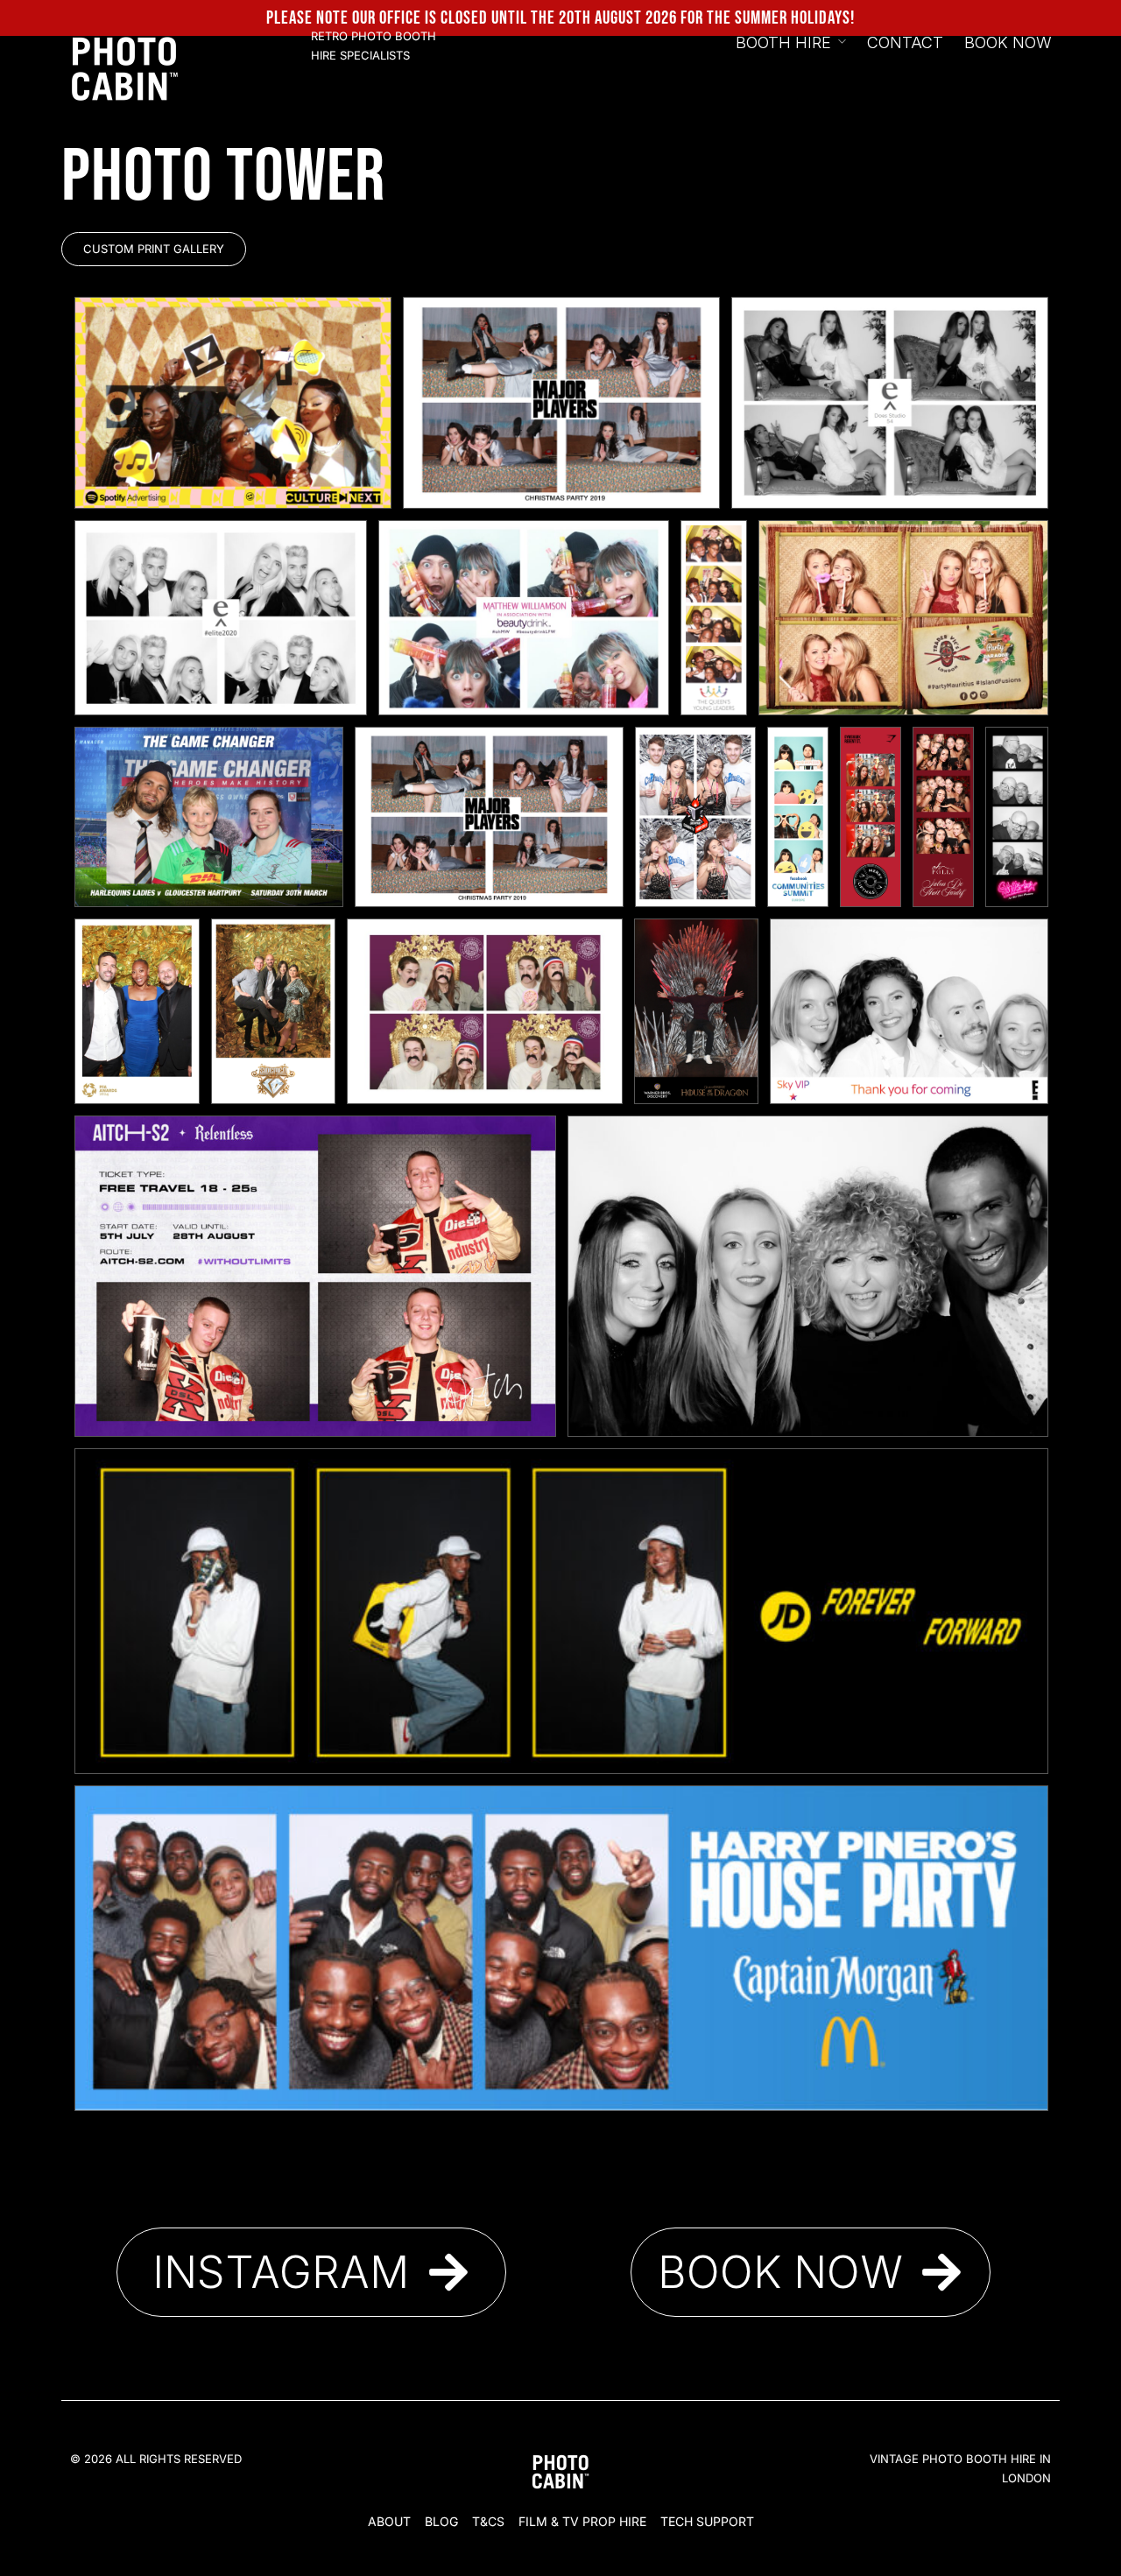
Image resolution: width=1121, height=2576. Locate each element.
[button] (154, 249)
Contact (905, 42)
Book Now (1008, 42)
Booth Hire (783, 42)
